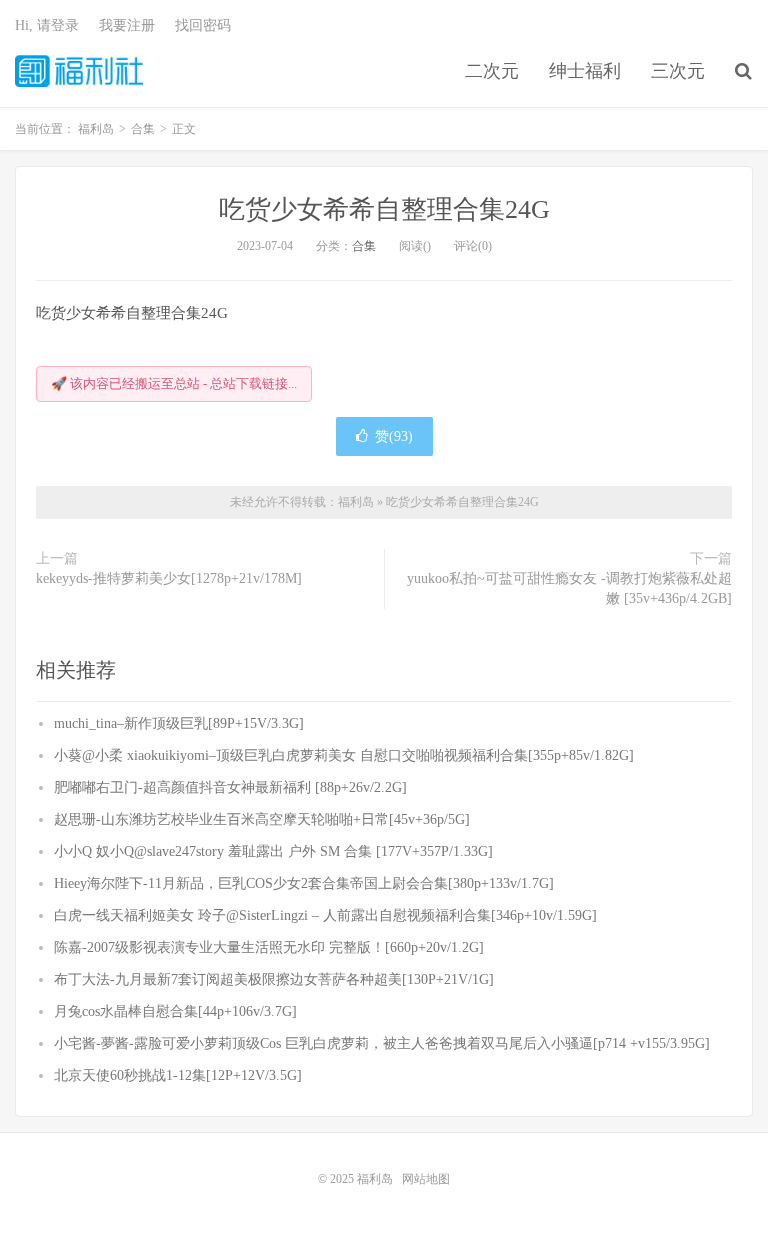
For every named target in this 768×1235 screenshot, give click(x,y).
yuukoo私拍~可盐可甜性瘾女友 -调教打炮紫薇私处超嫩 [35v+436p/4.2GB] (569, 588)
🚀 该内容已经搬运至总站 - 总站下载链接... (174, 383)
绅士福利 (585, 71)
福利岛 (79, 71)
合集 (364, 246)
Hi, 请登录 (47, 25)
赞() (394, 436)
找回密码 (203, 25)
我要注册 (127, 25)
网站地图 (426, 1179)
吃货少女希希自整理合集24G (384, 209)
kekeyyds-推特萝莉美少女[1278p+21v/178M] (169, 578)
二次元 (492, 71)
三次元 (678, 71)
